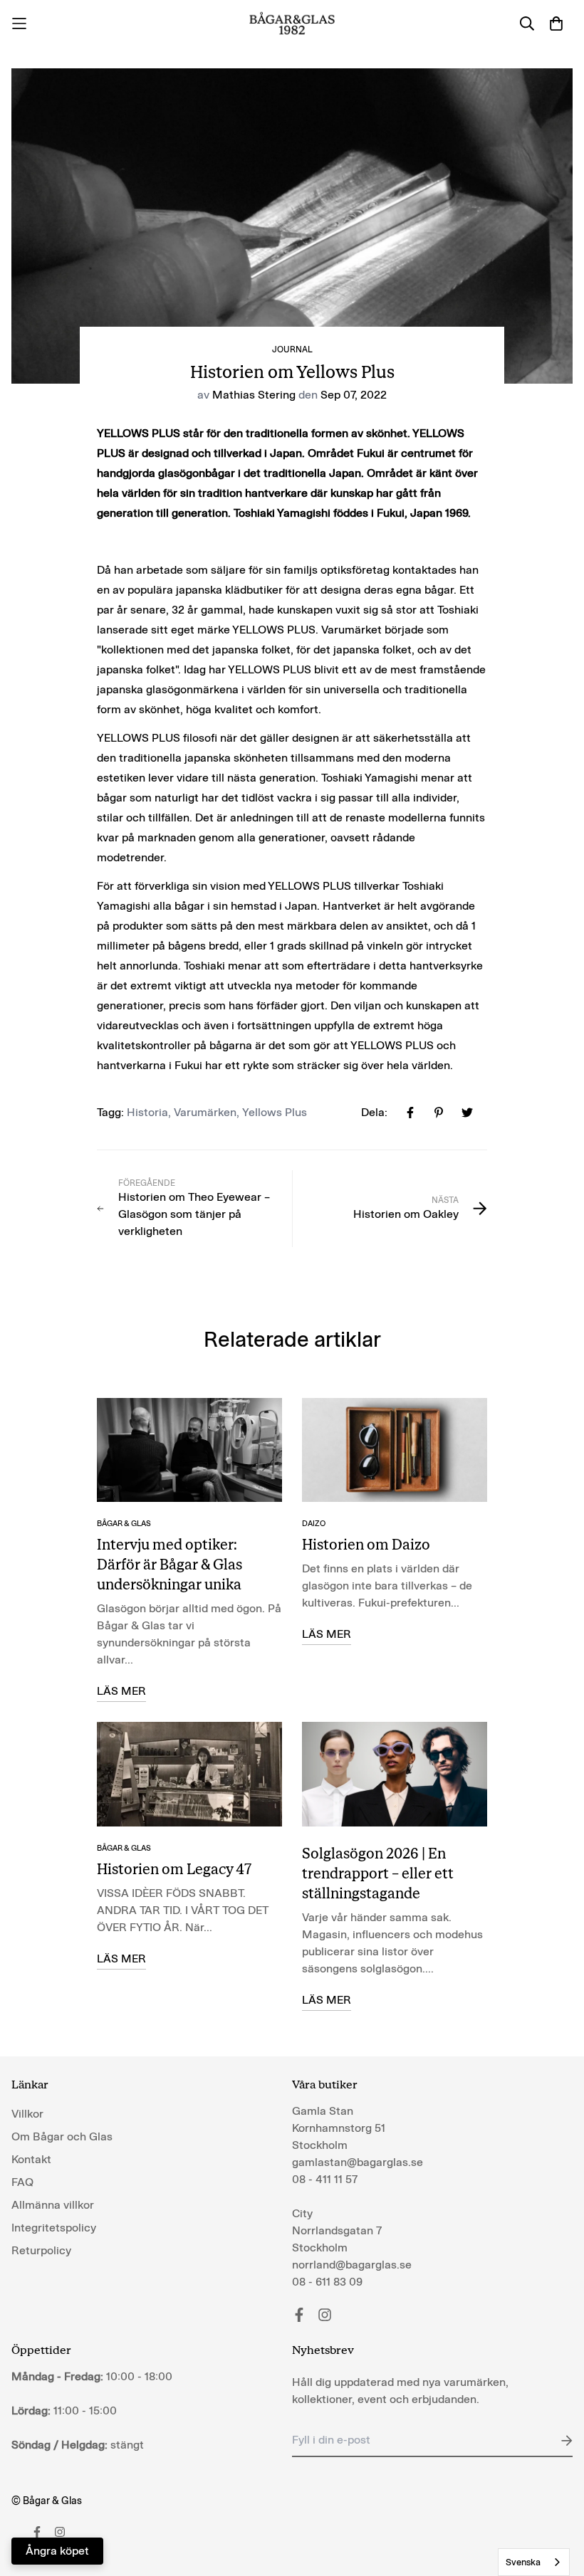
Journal (292, 349)
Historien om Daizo (366, 1545)
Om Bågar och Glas (62, 2136)
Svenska (523, 2562)
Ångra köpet (57, 2551)
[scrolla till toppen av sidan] (556, 2498)
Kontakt (31, 2159)
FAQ (22, 2182)
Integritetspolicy (54, 2228)
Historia (147, 1112)
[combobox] (534, 2562)
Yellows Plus (275, 1112)
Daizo (314, 1524)
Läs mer (121, 1691)
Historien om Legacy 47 (174, 1869)
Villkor (27, 2114)
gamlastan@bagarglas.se (358, 2162)
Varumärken (205, 1112)
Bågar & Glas (124, 1524)
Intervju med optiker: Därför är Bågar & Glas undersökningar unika (170, 1565)
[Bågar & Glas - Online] (292, 23)
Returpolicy (41, 2250)
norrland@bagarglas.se (352, 2265)
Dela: (374, 1112)
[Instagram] (325, 2315)
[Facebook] (299, 2315)
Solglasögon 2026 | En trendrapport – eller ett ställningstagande (378, 1873)
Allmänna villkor (53, 2205)
